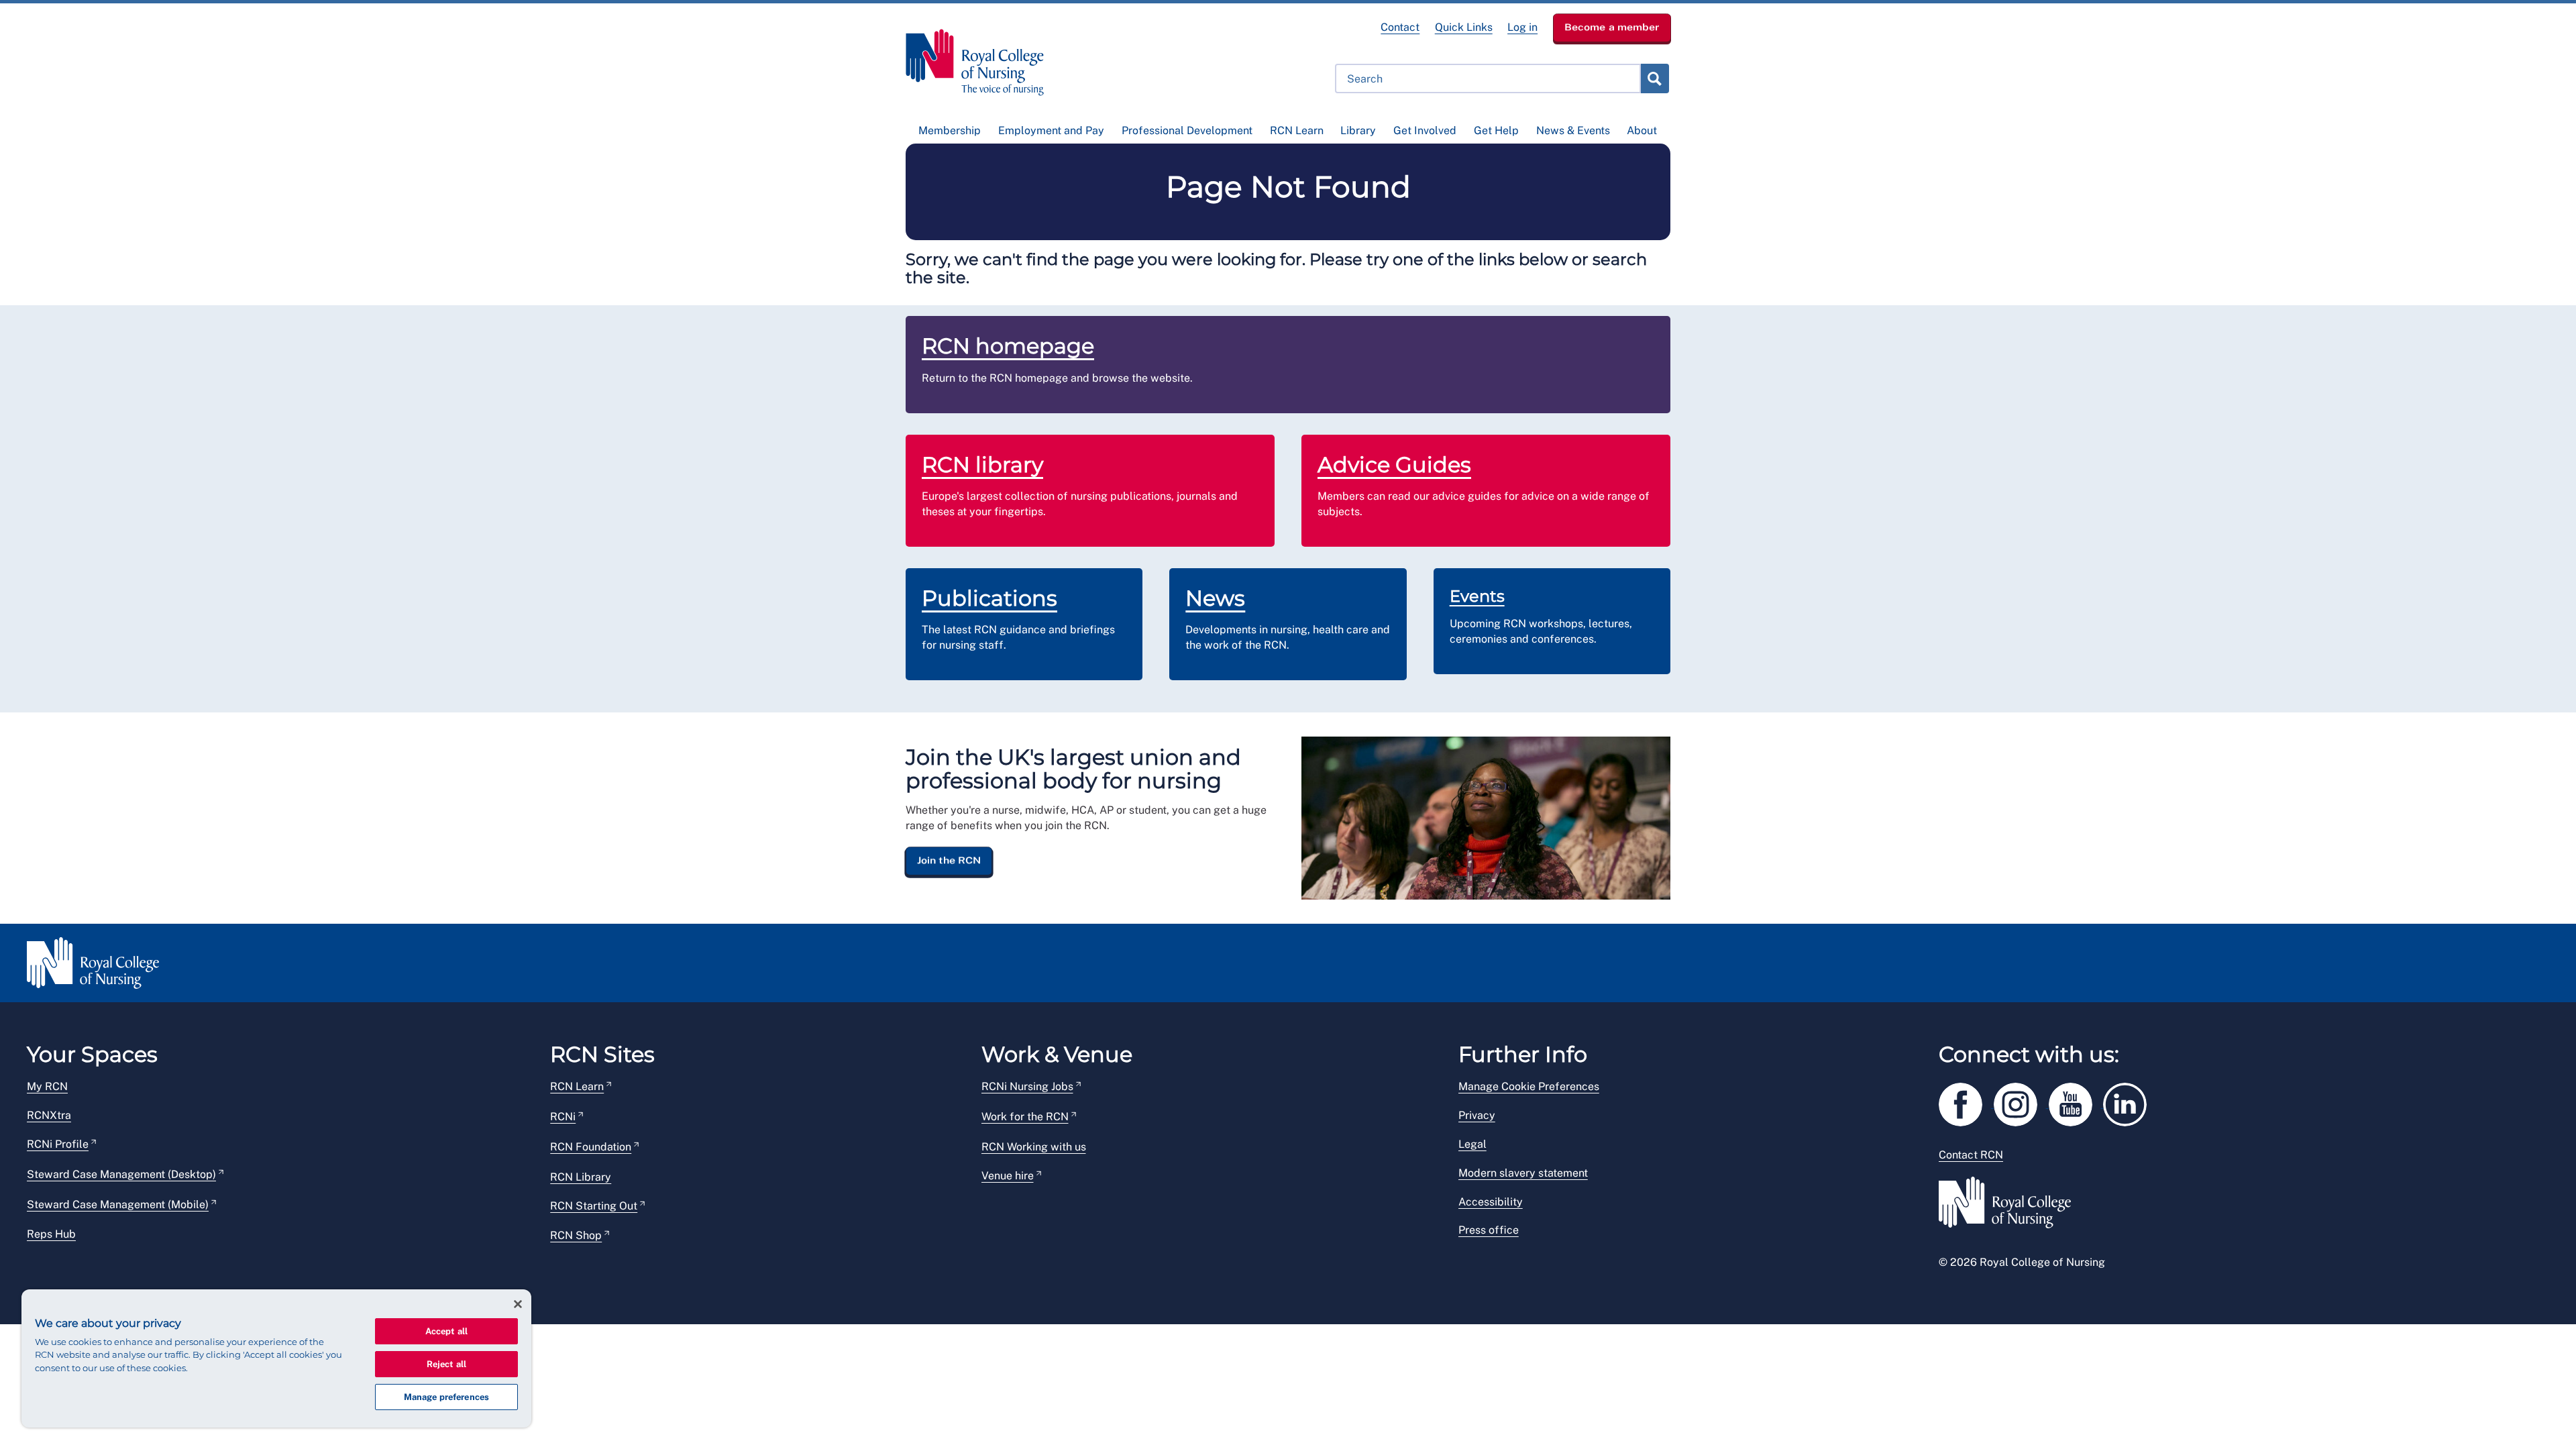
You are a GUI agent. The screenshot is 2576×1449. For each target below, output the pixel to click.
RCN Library (581, 1177)
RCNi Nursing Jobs (1027, 1086)
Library (1358, 130)
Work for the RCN (1025, 1117)
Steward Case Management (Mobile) (118, 1204)
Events (1477, 596)
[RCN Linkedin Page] (2129, 1102)
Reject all (446, 1364)
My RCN (47, 1086)
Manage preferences (446, 1397)
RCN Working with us (1034, 1147)
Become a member (1612, 27)
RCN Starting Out (594, 1206)
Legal (1472, 1144)
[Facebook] (1966, 1102)
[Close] (518, 1304)
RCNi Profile (58, 1144)
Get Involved (1425, 130)
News (1215, 598)
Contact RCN (1971, 1155)
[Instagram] (2021, 1102)
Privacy (1477, 1115)
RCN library (982, 465)
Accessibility (1491, 1202)
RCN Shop (576, 1235)
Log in (1522, 27)
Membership (950, 130)
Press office (1489, 1230)
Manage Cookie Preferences (1529, 1086)
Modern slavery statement (1523, 1173)
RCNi (563, 1117)
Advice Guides (1394, 465)
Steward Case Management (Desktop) (121, 1174)
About (1642, 130)
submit (1654, 78)
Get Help (1496, 130)
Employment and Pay (1051, 130)
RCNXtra (49, 1115)
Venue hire (1008, 1176)
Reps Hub (51, 1234)
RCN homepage (1008, 346)
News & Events (1573, 130)
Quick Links (1464, 27)
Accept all (446, 1331)
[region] (276, 1358)
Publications (989, 598)
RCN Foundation (591, 1147)
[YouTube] (2076, 1102)
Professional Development (1187, 130)
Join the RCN (949, 861)
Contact (1400, 27)
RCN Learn (1297, 130)
